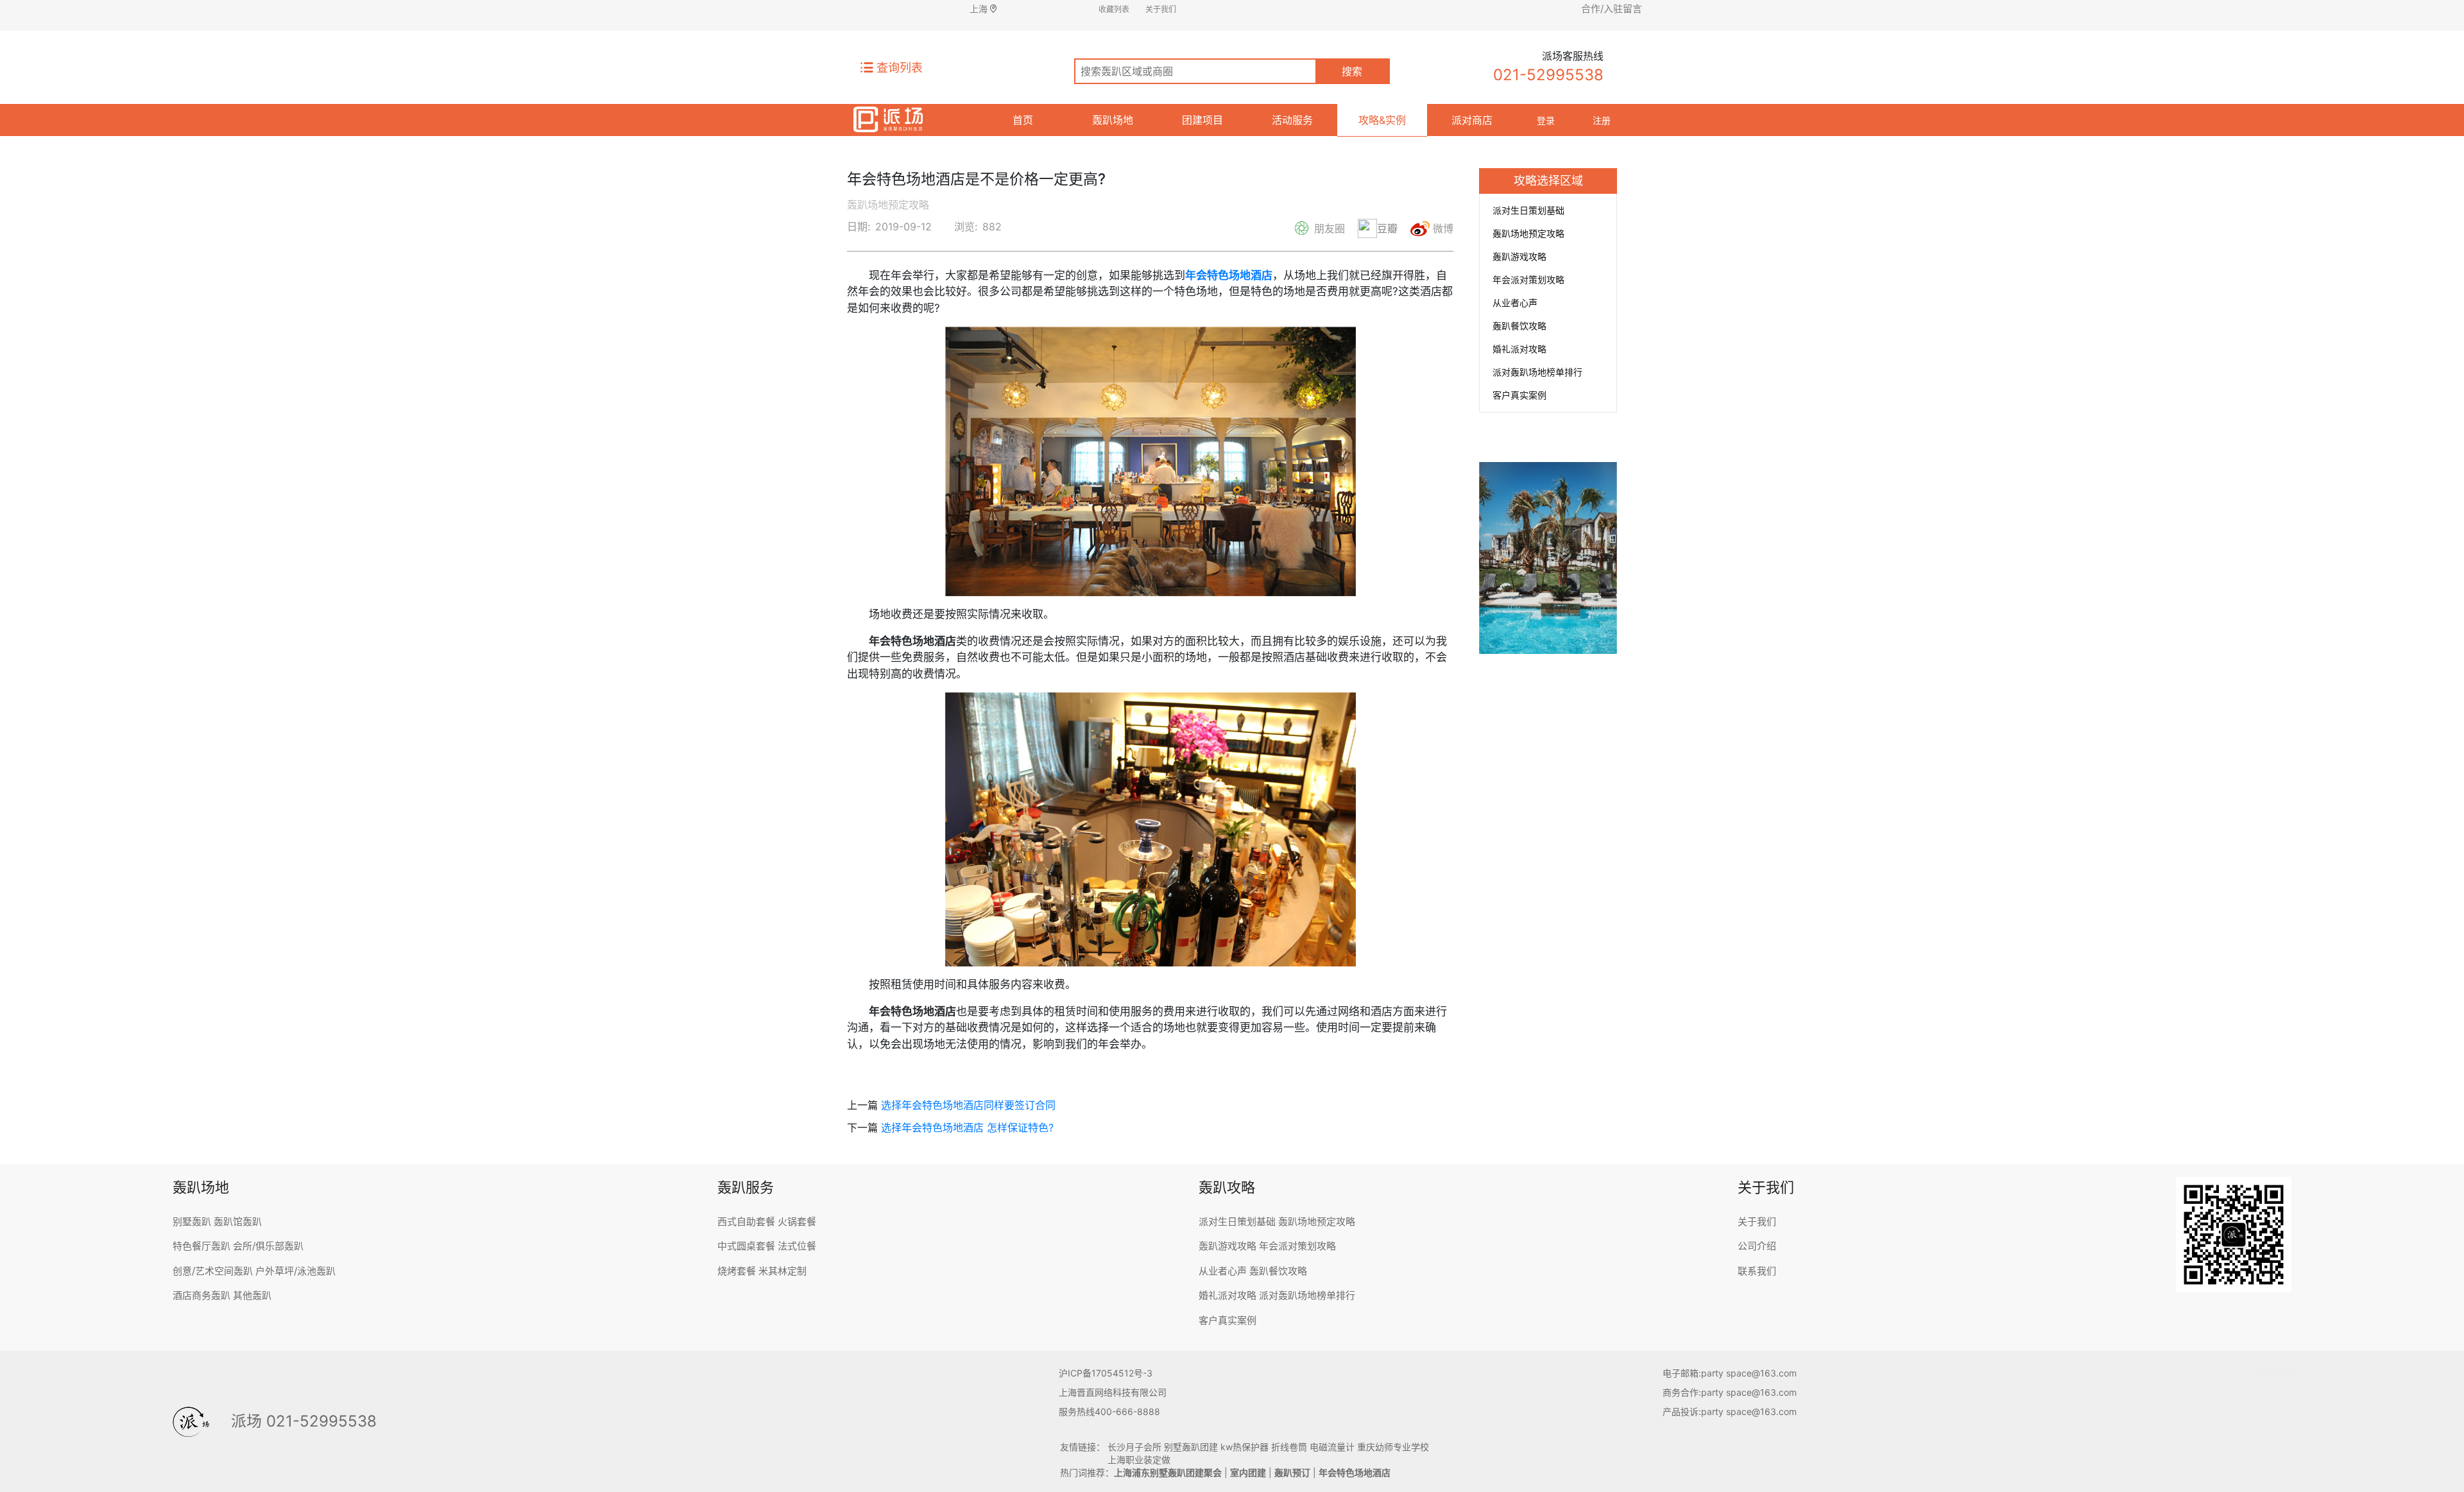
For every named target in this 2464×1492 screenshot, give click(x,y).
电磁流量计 (1332, 1447)
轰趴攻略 (1227, 1187)
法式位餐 (797, 1246)
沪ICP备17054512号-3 (1106, 1373)
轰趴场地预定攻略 (1528, 233)
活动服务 (1292, 120)
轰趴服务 (746, 1187)
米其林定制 (783, 1271)
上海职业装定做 (1139, 1460)
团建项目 (1202, 120)
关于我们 (1161, 9)
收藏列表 (1114, 9)
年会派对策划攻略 (1528, 279)
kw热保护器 (1245, 1447)
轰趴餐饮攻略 (1519, 326)
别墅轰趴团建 (1191, 1447)
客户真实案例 (1519, 395)
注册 (1602, 120)
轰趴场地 (1113, 120)
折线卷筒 (1289, 1447)
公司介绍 (1757, 1246)
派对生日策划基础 (1528, 210)
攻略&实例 (1382, 120)
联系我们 (1757, 1271)
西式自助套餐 (746, 1222)
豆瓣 (1387, 228)
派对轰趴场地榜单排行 (1537, 372)
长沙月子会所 (1134, 1447)
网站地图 (2273, 1373)
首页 (1023, 120)
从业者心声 (1515, 303)
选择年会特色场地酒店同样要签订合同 (968, 1105)
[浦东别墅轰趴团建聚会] (888, 117)
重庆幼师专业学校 (1393, 1447)
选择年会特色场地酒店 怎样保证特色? (967, 1128)
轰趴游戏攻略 (1519, 256)
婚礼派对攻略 (1519, 349)
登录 (1546, 120)
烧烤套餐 (737, 1271)
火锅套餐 (797, 1222)
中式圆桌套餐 (746, 1246)
